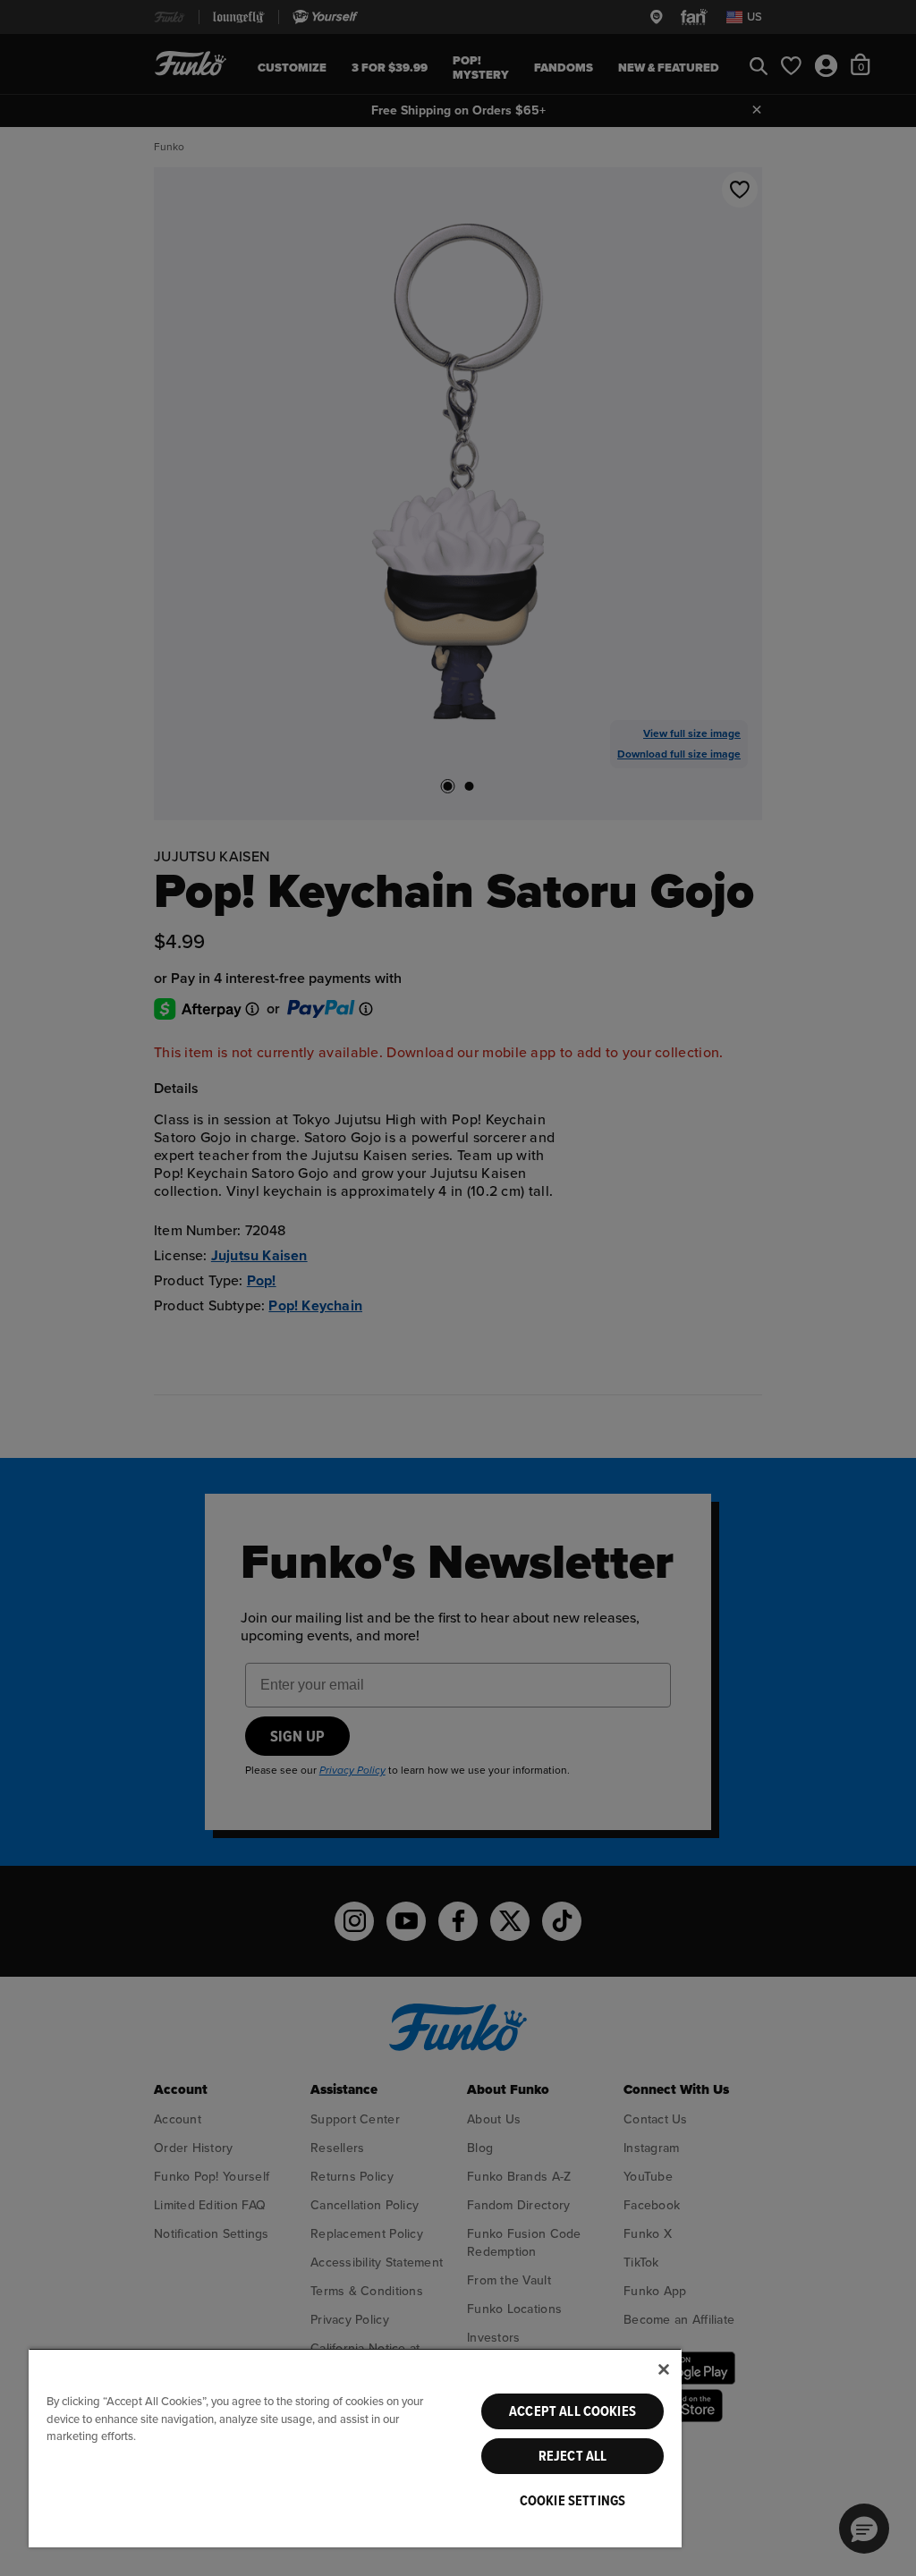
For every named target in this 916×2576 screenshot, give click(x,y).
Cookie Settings (572, 2501)
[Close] (664, 2369)
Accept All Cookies (572, 2411)
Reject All (573, 2456)
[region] (355, 2448)
